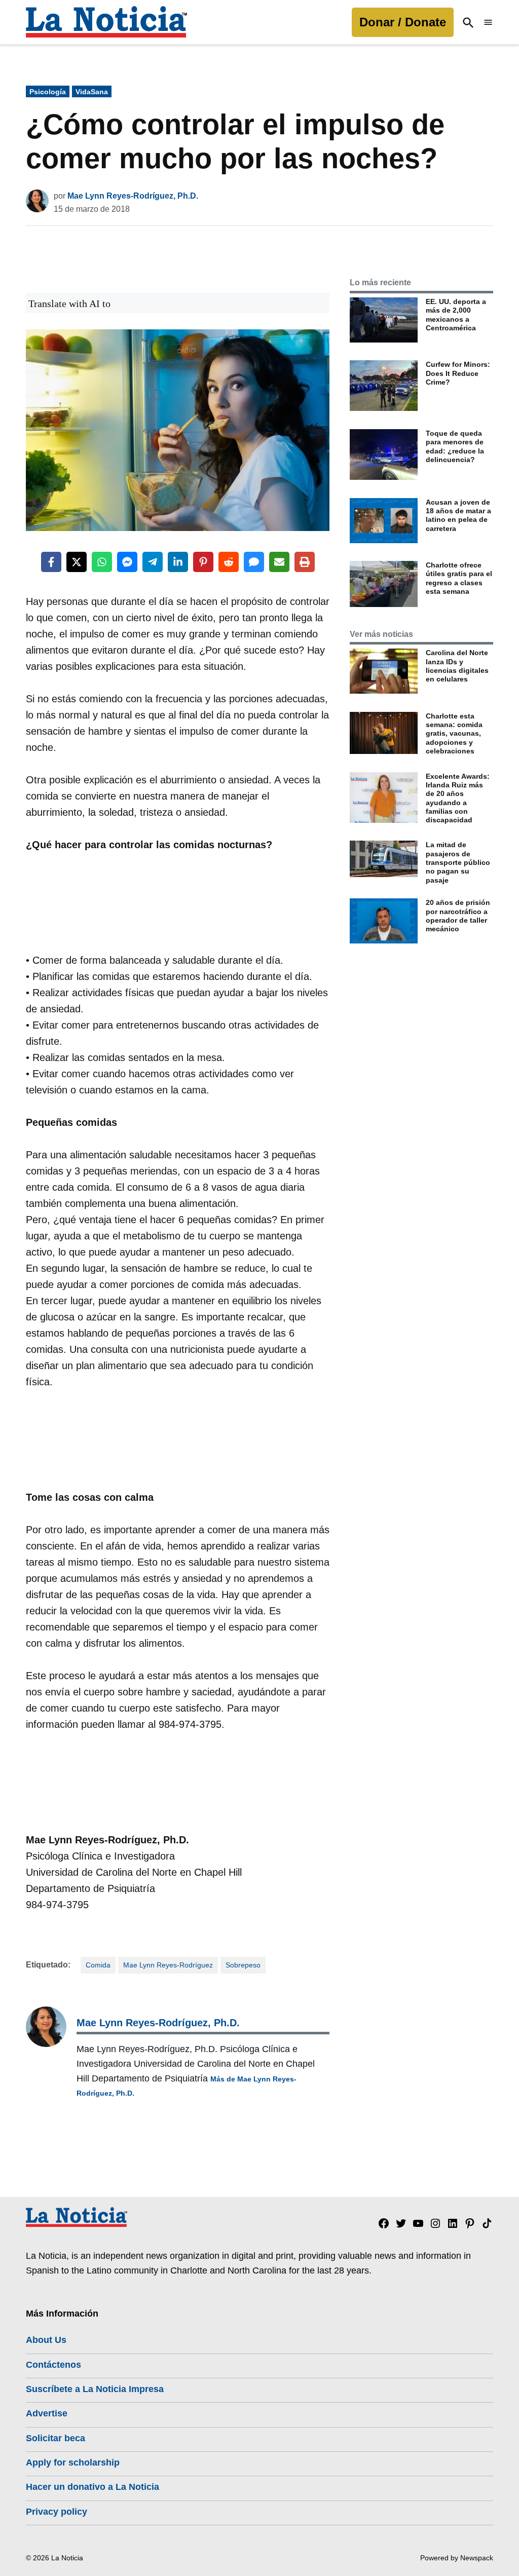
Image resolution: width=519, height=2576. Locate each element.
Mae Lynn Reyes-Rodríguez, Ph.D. (133, 196)
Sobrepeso (243, 1965)
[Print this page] (305, 562)
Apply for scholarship (73, 2463)
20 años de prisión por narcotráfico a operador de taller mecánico (458, 916)
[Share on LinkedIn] (178, 562)
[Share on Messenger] (127, 562)
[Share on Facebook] (51, 562)
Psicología (48, 92)
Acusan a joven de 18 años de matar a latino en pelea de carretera (458, 515)
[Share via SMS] (254, 562)
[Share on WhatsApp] (102, 562)
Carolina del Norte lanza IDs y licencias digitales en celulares (457, 666)
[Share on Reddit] (229, 562)
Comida (98, 1965)
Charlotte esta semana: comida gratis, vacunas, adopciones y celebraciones (454, 733)
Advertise (47, 2413)
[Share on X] (77, 562)
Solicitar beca (55, 2438)
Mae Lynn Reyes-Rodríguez (168, 1965)
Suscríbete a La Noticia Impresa (95, 2389)
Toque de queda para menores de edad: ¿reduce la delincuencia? (455, 446)
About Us (46, 2340)
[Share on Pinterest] (203, 562)
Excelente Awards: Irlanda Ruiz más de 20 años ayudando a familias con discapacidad (458, 798)
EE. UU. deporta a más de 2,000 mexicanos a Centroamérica (456, 315)
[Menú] (488, 23)
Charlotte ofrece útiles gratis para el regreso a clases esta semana (459, 578)
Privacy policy (57, 2512)
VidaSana (92, 92)
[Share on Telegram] (153, 562)
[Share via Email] (279, 562)
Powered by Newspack (457, 2558)
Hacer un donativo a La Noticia (92, 2487)
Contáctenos (53, 2365)
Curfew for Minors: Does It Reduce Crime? (458, 373)
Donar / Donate (403, 22)
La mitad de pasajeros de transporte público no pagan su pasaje (458, 862)
